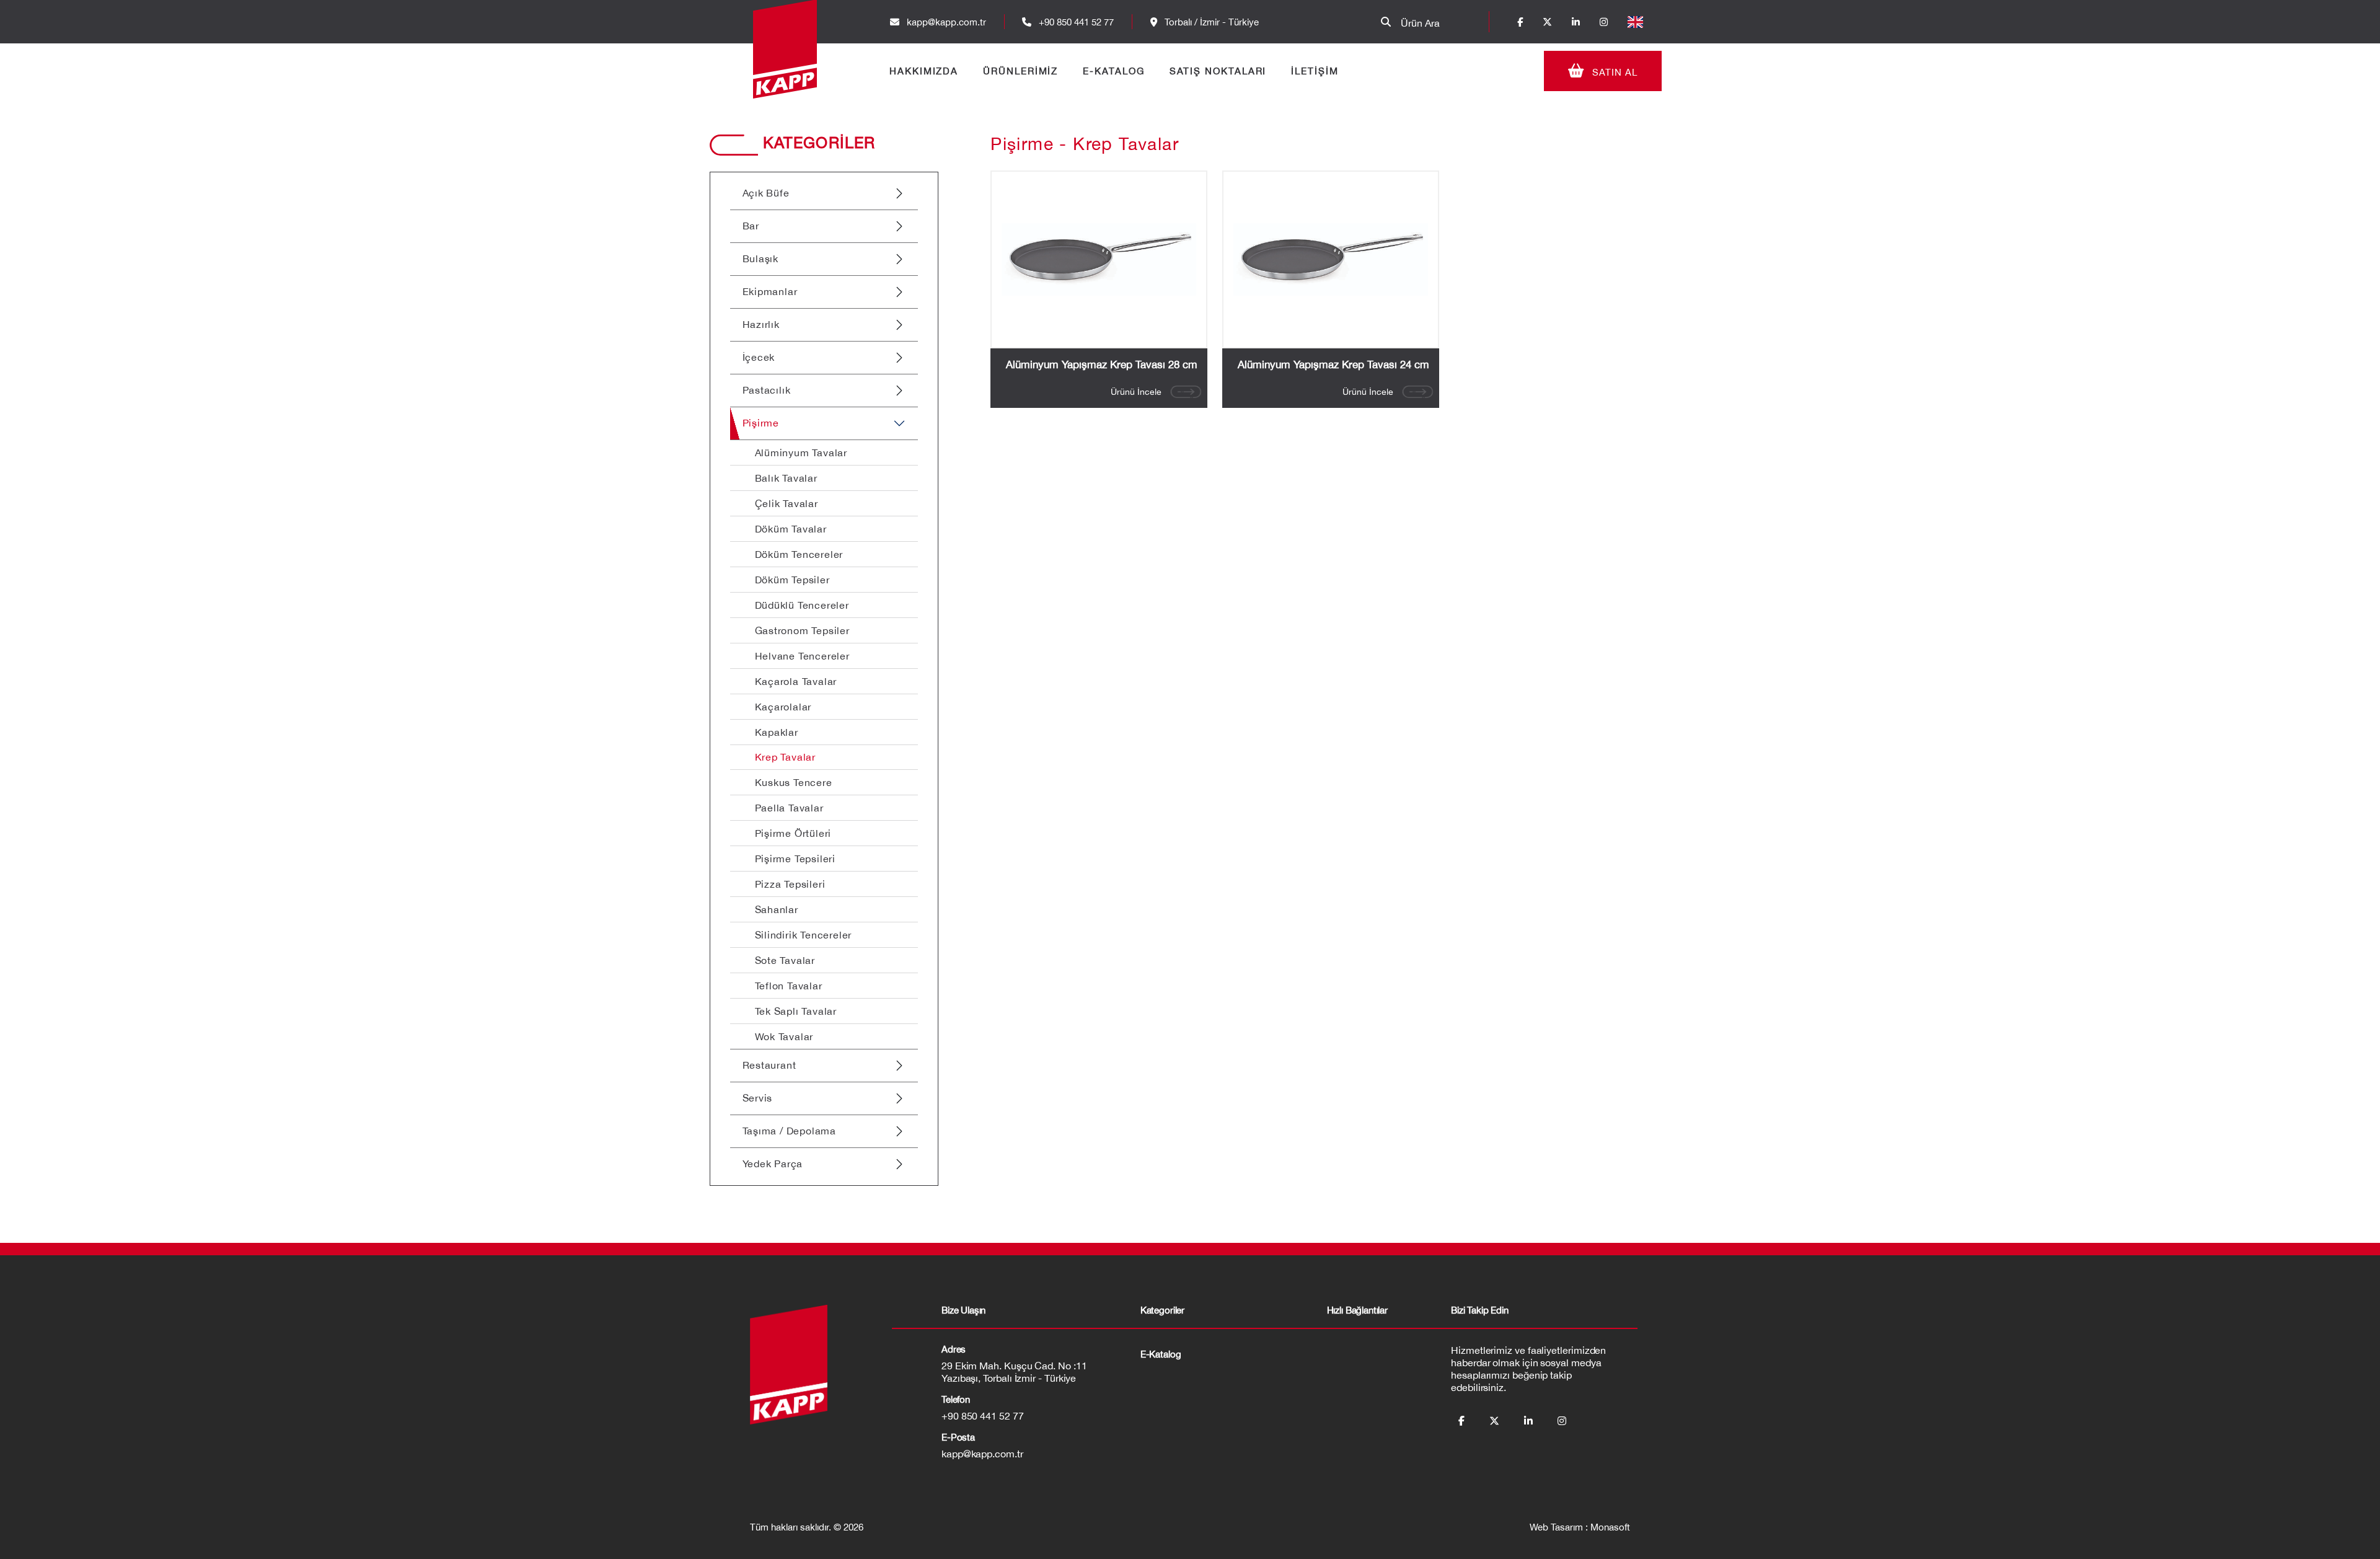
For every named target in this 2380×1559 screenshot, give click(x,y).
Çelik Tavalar (787, 503)
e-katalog (1161, 1354)
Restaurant (769, 1065)
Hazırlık (761, 324)
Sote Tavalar (785, 960)
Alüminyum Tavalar (801, 453)
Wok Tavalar (784, 1036)
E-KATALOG (1113, 71)
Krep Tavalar (786, 757)
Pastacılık (767, 390)
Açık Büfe (766, 193)
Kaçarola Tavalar (796, 681)
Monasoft (1610, 1527)
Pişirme (761, 423)
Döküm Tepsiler (792, 580)
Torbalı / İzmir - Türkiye (1210, 22)
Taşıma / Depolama (790, 1131)
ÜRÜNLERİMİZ (1020, 71)
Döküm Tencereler (799, 554)
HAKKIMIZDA (924, 71)
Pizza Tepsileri (790, 884)
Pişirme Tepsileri (796, 859)
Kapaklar (777, 732)
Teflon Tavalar (789, 986)
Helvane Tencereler (802, 656)
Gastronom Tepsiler (802, 630)
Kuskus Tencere (794, 782)
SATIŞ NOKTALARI (1218, 71)
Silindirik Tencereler (804, 935)
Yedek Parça (773, 1164)
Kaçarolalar (783, 707)
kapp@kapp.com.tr (946, 22)
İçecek (759, 357)
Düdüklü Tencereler (802, 605)
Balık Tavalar (786, 478)
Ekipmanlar (770, 291)
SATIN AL (1613, 72)
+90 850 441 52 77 (1075, 22)
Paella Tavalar (789, 808)
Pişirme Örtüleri (793, 833)
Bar (751, 226)
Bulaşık (761, 258)
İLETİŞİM (1315, 71)
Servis (758, 1098)
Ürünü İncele (1136, 392)
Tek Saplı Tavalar (796, 1011)
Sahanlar (777, 909)
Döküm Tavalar (791, 529)
